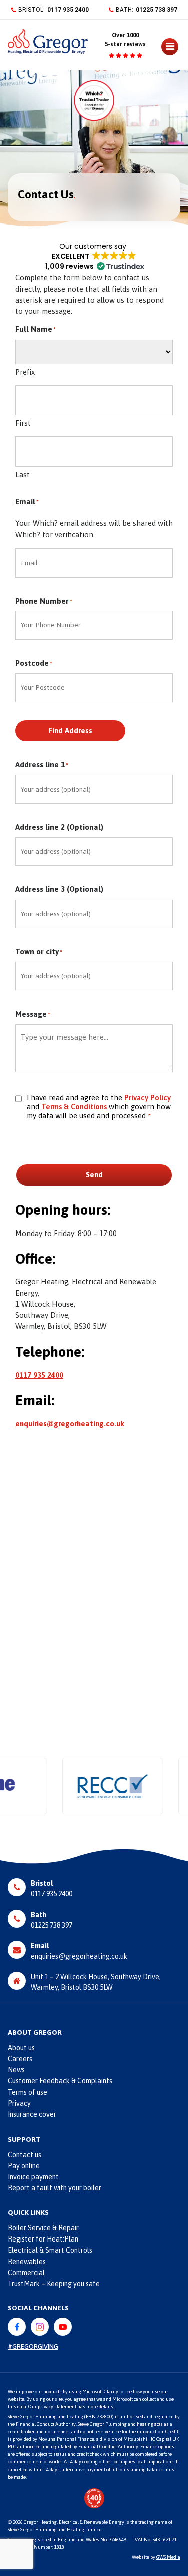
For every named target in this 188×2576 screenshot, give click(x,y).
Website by (156, 2557)
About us (21, 2048)
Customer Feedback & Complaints (60, 2081)
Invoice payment (33, 2177)
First (23, 423)
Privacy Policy (148, 1098)
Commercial (26, 2273)
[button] (94, 256)
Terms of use (27, 2092)
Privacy (19, 2103)
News (16, 2070)
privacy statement (57, 2406)
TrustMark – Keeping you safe (54, 2284)
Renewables (27, 2262)
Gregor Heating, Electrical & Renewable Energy (74, 2522)
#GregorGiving (33, 2347)
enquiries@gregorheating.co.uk (70, 1424)
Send (94, 1174)
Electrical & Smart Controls (50, 2250)
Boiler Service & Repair (43, 2228)
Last (22, 474)
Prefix (25, 372)
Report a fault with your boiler (54, 2188)
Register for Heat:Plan (43, 2239)
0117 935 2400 (68, 10)
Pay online (24, 2166)
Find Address (70, 731)
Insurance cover (32, 2114)
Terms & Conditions (74, 1107)
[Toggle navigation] (162, 49)
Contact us (24, 2155)
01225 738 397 (157, 10)
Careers (20, 2059)
